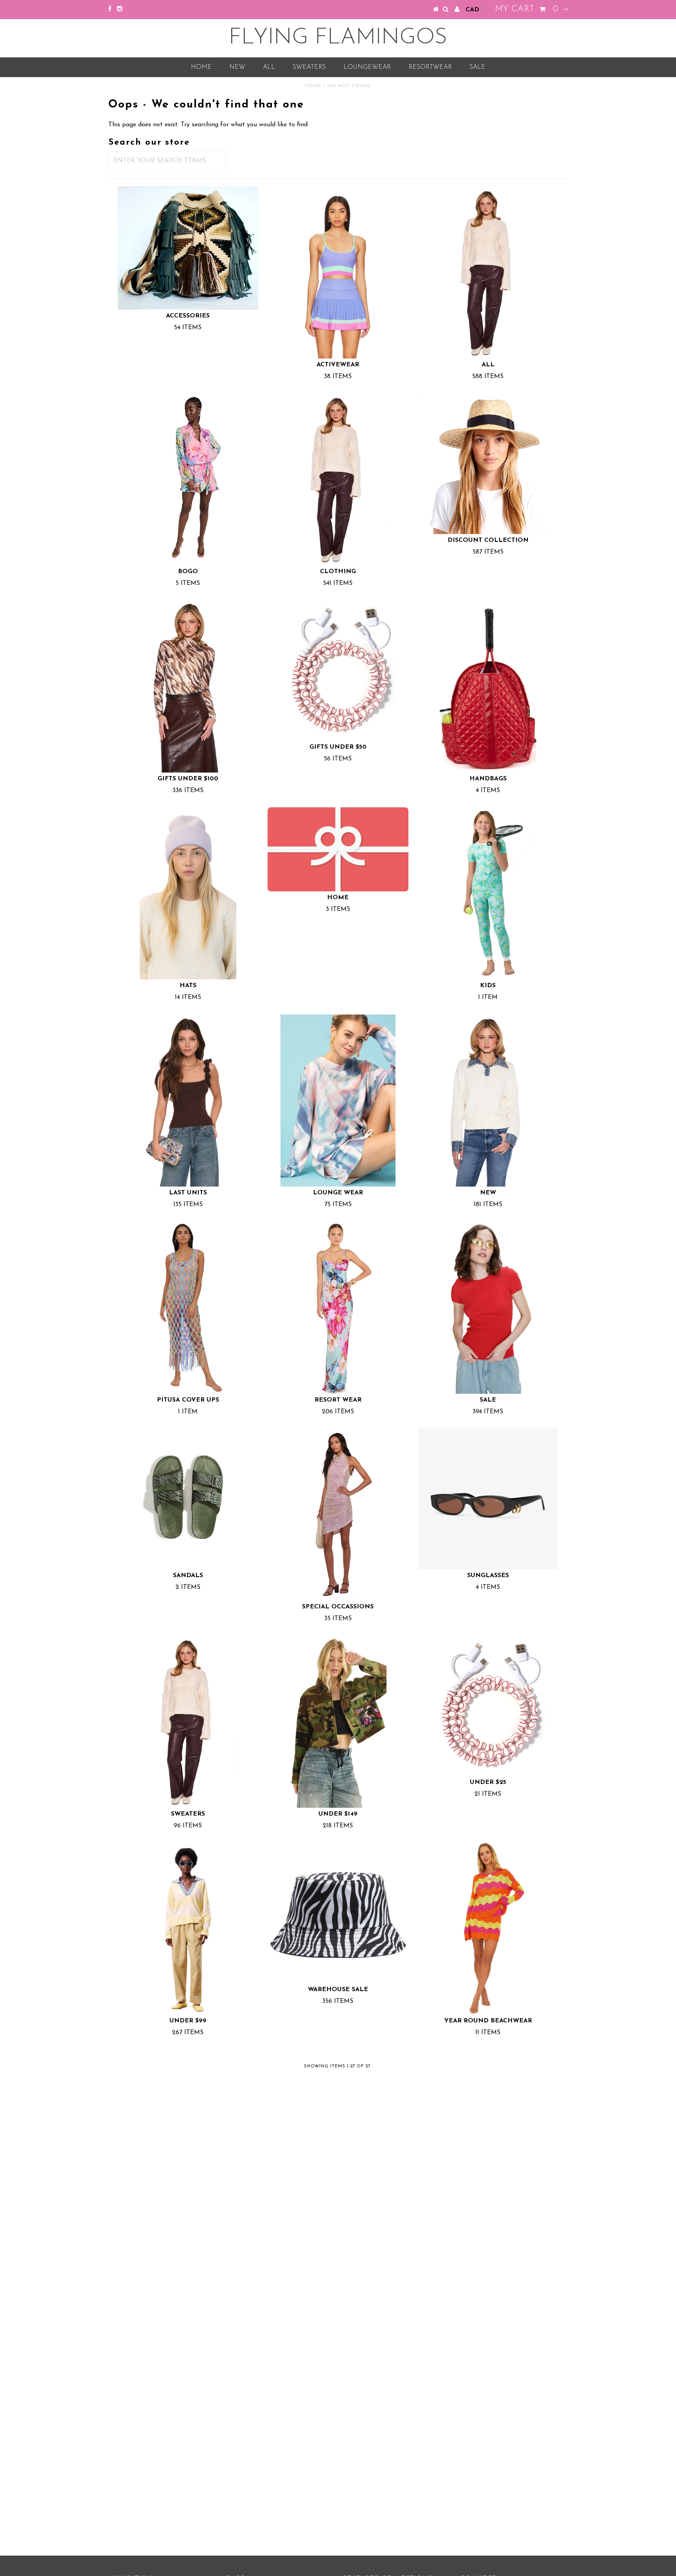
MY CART (527, 9)
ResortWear (430, 67)
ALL (269, 67)
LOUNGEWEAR (367, 67)
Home (201, 67)
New (237, 67)
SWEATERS (309, 67)
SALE (477, 67)
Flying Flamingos (338, 38)
